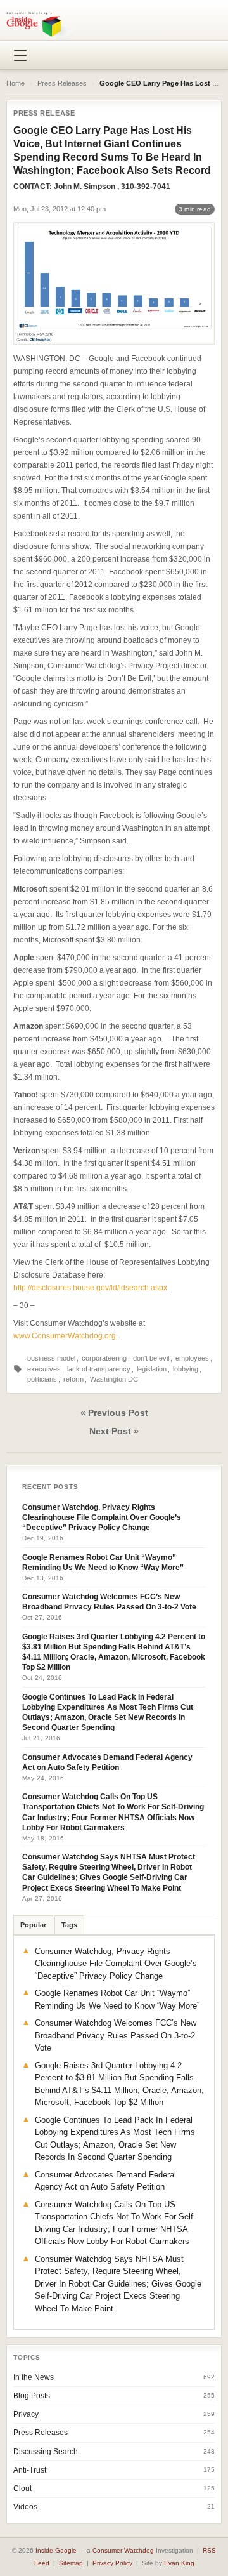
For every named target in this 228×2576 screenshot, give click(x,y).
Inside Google (56, 2550)
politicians (42, 1379)
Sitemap (71, 2563)
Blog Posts (32, 2396)
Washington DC (114, 1379)
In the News (34, 2377)
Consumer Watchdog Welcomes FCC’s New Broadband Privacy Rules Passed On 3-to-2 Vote (109, 1602)
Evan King (179, 2563)
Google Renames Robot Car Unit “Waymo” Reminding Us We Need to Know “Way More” (103, 1562)
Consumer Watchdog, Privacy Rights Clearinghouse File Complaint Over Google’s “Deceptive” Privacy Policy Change (102, 1517)
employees (192, 1358)
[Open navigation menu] (20, 55)
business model (51, 1358)
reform (73, 1379)
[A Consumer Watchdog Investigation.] (40, 24)
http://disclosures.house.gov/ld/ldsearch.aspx (90, 1288)
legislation (152, 1369)
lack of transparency (99, 1369)
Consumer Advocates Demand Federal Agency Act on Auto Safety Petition (107, 1762)
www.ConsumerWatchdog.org (65, 1336)
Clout (22, 2488)
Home (16, 83)
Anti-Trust (30, 2470)
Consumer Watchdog (123, 2550)
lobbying (186, 1369)
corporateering (104, 1358)
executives (44, 1369)
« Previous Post (114, 1413)
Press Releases (62, 83)
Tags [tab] (69, 1925)
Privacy (26, 2414)
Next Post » (114, 1431)
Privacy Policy (112, 2563)
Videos (25, 2507)
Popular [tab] (33, 1925)
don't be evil (151, 1358)
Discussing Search (46, 2452)
